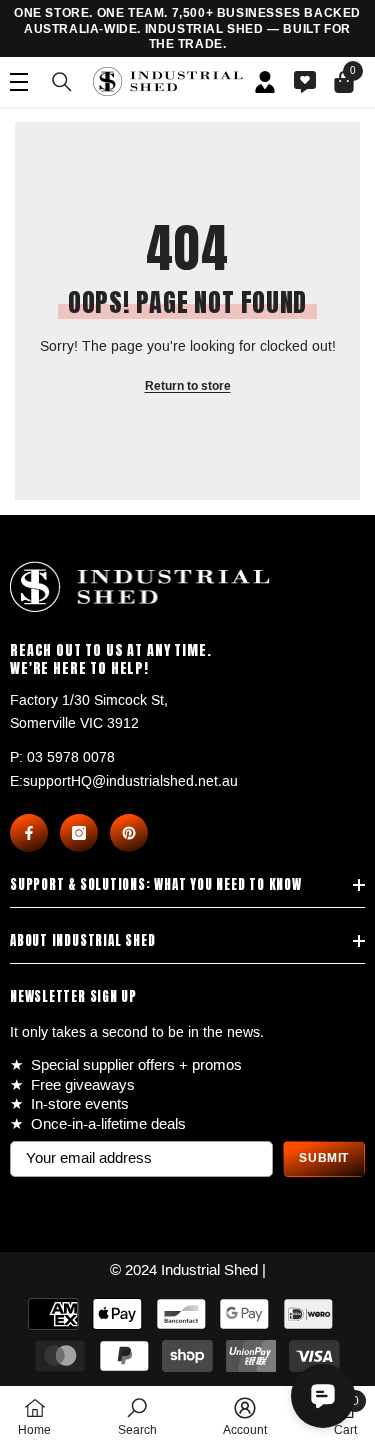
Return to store (188, 386)
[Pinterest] (129, 833)
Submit (324, 1158)
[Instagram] (79, 833)
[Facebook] (29, 833)
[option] (187, 29)
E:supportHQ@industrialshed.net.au (124, 781)
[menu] (19, 82)
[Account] (265, 82)
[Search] (62, 82)
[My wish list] (305, 82)
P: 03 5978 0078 (62, 757)
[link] (137, 1416)
